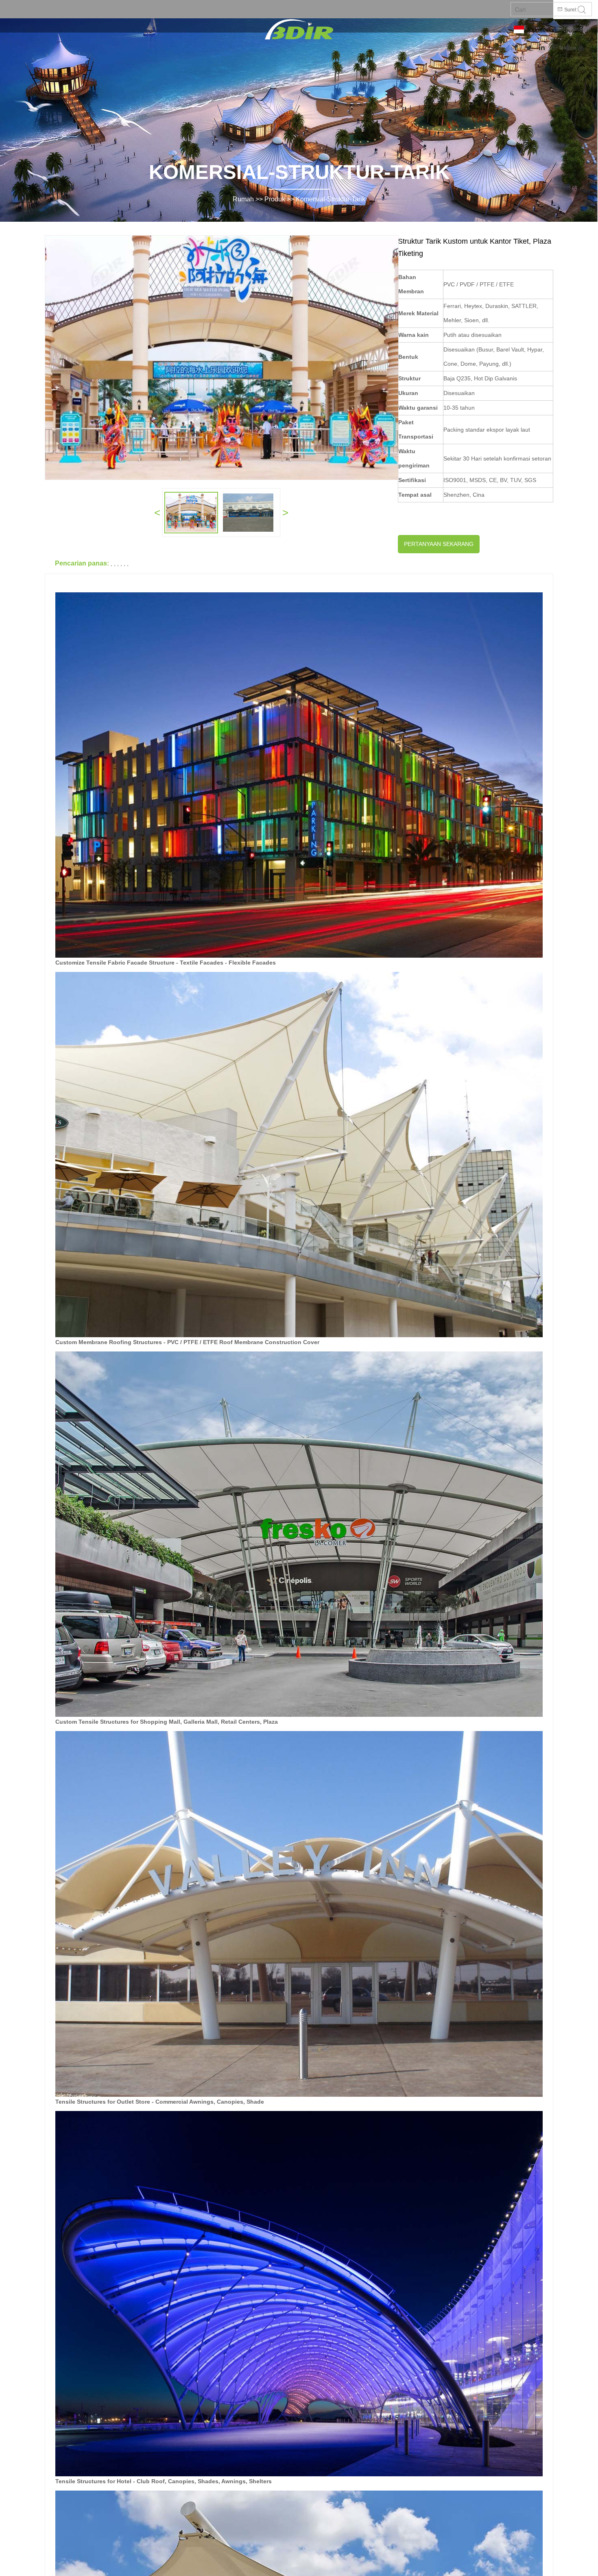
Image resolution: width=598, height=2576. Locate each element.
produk (275, 199)
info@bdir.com (573, 29)
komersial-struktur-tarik (331, 199)
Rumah (243, 199)
